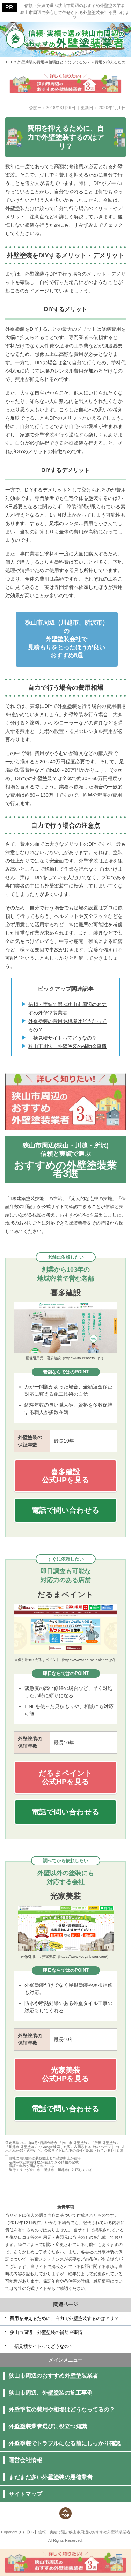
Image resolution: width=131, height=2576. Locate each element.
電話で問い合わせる (66, 1510)
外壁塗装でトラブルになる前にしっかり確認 (65, 2443)
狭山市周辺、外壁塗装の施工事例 (51, 2393)
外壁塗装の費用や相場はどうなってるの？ (67, 1025)
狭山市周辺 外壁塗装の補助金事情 (67, 1046)
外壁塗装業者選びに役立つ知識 (48, 2426)
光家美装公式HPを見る (66, 2074)
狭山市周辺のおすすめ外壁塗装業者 (53, 2376)
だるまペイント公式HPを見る (66, 1777)
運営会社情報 (26, 2460)
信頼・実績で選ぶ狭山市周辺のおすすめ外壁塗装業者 (75, 6)
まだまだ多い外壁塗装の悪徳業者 (51, 2477)
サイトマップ (26, 2494)
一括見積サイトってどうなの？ (63, 1038)
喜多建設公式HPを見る (66, 1476)
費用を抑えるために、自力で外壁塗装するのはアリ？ (64, 2318)
